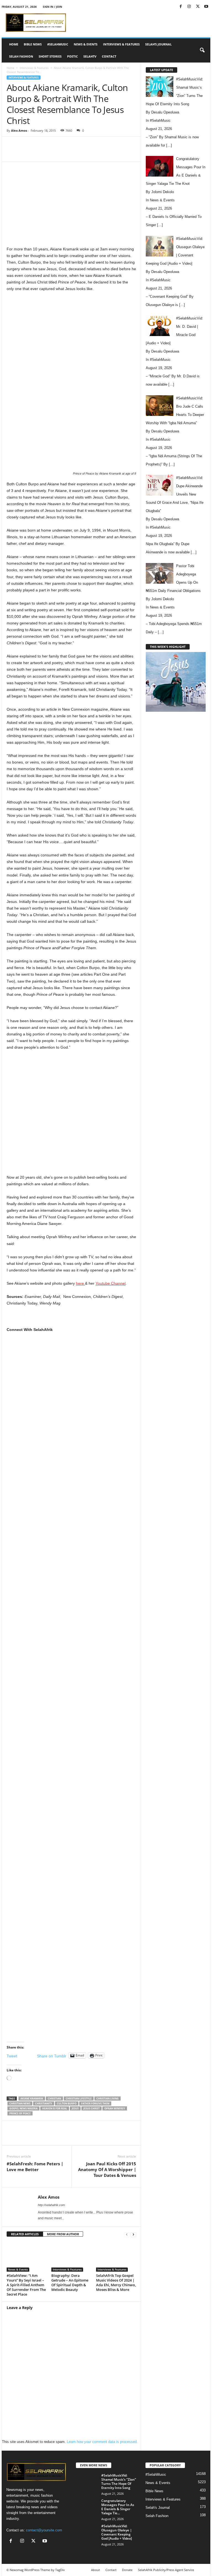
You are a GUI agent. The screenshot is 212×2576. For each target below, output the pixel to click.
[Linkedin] (96, 153)
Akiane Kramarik (32, 2099)
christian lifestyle (79, 2099)
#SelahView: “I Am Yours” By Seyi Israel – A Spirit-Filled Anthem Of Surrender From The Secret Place (26, 2285)
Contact (109, 56)
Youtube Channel (111, 1283)
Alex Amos (19, 130)
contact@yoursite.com (44, 2530)
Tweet (12, 2056)
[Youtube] (206, 7)
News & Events (86, 44)
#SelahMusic (58, 44)
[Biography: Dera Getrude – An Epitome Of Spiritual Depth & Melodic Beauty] (71, 2256)
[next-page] (133, 2234)
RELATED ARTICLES (25, 2234)
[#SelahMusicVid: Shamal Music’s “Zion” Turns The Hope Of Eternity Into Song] (87, 2482)
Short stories (50, 56)
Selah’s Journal (158, 44)
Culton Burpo (67, 2103)
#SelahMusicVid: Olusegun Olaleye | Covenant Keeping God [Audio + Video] (117, 2532)
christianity (44, 2103)
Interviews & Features (121, 44)
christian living (108, 2099)
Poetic (72, 56)
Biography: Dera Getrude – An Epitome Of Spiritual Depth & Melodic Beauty (70, 2283)
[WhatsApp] (83, 153)
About (96, 2570)
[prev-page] (127, 2234)
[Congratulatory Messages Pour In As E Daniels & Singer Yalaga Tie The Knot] (87, 2507)
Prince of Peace (20, 2113)
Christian (54, 2099)
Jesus (75, 2108)
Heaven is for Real (55, 2108)
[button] (202, 50)
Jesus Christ (92, 2108)
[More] (134, 153)
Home (14, 44)
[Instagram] (189, 7)
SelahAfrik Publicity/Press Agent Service (166, 2570)
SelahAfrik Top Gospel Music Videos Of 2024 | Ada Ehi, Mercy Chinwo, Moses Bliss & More (116, 2283)
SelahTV (90, 56)
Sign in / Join (52, 7)
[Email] (108, 153)
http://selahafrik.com (51, 2205)
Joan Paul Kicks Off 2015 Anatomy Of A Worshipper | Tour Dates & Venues (107, 2169)
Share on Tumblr (52, 2056)
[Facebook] (181, 7)
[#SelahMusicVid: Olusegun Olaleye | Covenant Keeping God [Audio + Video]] (87, 2532)
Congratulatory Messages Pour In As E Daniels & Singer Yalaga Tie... (118, 2507)
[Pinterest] (70, 153)
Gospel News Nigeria (23, 2108)
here (80, 1283)
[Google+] (71, 1546)
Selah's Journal (158, 2508)
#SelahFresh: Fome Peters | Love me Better (35, 2167)
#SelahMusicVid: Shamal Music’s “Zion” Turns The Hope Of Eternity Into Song (119, 2482)
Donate (127, 2570)
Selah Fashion (21, 56)
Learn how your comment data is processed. (102, 2442)
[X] (198, 7)
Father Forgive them (95, 2103)
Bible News (33, 44)
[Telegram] (121, 153)
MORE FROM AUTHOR (63, 2234)
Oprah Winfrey (115, 2108)
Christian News (20, 2103)
